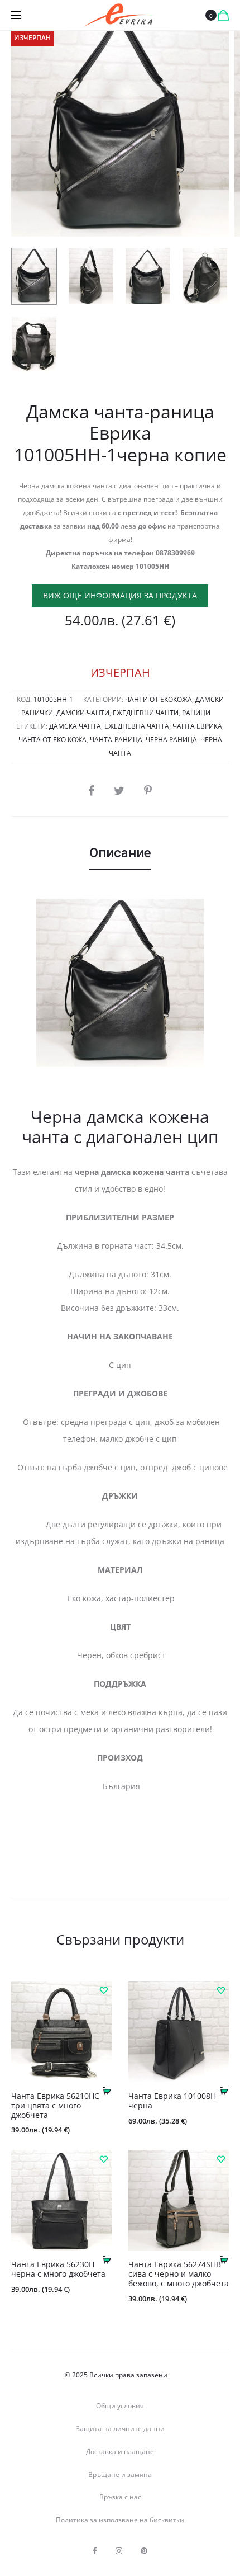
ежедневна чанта (137, 726)
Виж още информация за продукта (120, 595)
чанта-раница (116, 740)
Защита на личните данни (120, 2429)
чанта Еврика (197, 726)
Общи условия (120, 2406)
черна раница (171, 740)
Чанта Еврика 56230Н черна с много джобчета (58, 2269)
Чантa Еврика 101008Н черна (172, 2101)
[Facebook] (95, 2551)
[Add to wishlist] (103, 1990)
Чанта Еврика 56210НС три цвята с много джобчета (55, 2105)
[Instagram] (119, 2551)
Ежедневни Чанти (146, 713)
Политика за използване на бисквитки (120, 2520)
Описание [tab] (120, 853)
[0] (223, 15)
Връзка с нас (120, 2497)
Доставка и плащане (120, 2452)
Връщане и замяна (120, 2474)
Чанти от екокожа (159, 699)
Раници (196, 713)
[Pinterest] (144, 2551)
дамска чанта (75, 726)
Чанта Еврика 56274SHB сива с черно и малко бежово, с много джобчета (179, 2274)
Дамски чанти (83, 713)
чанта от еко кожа (52, 740)
